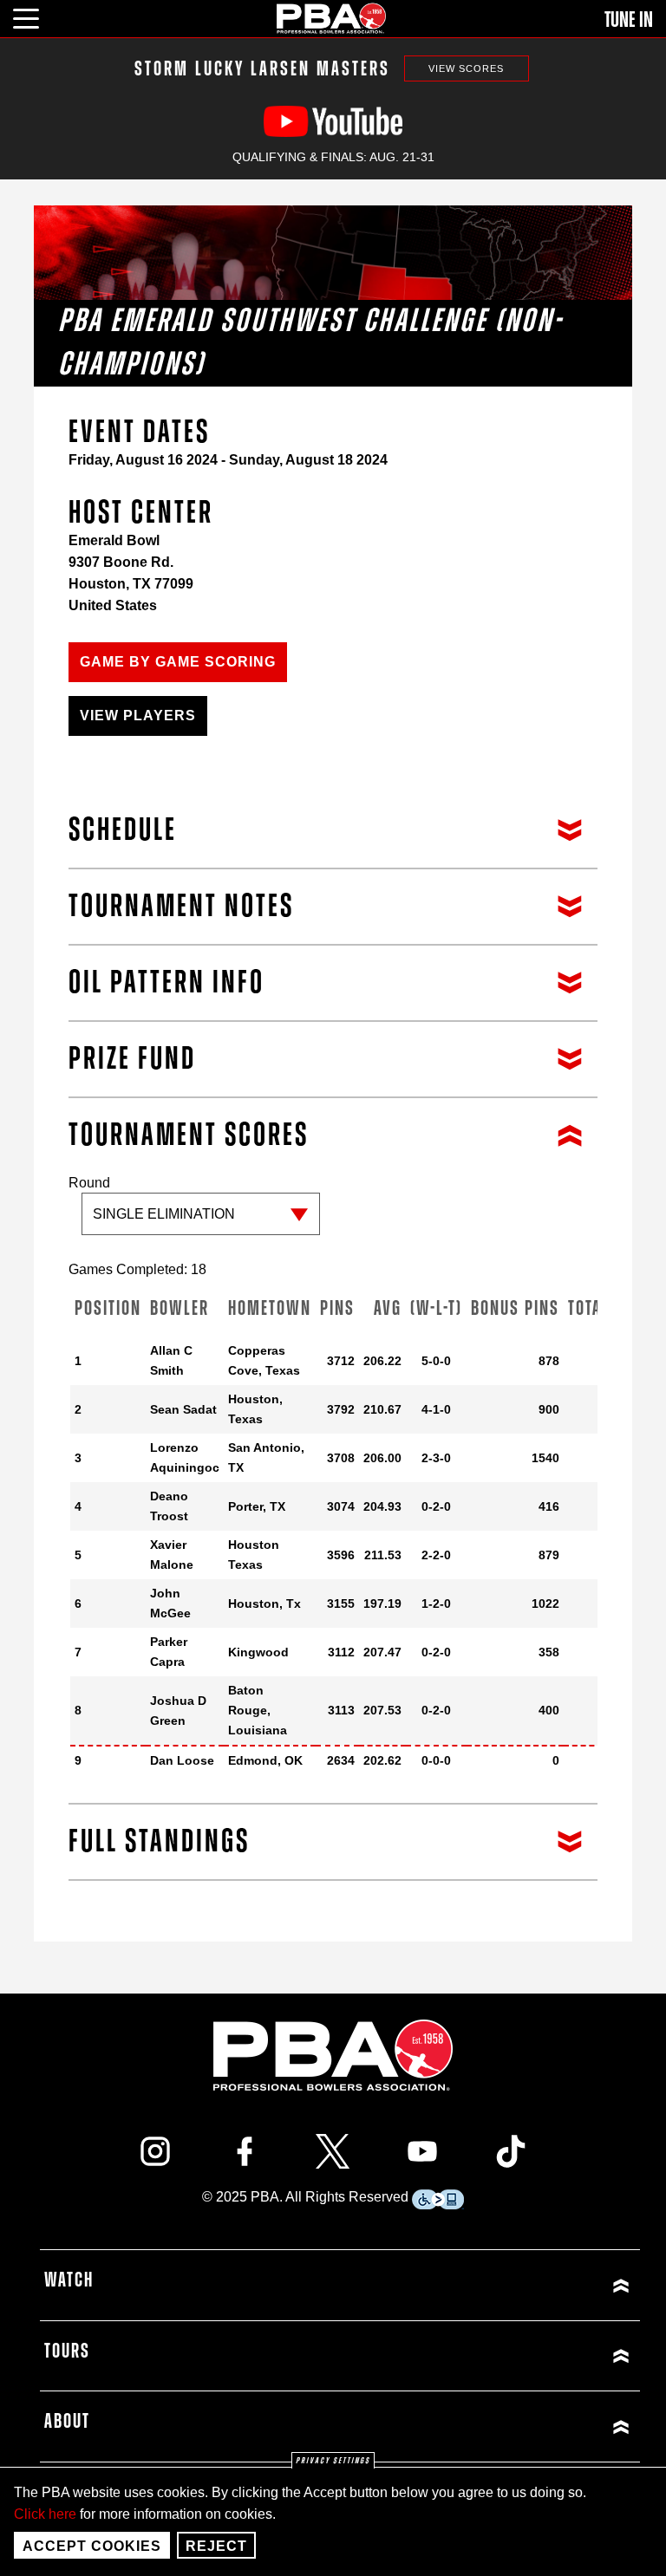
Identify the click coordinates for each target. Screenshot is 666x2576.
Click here (45, 2514)
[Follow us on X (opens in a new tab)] (333, 2151)
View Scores (466, 68)
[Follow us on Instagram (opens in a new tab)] (155, 2151)
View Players (138, 716)
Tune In (629, 20)
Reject (216, 2546)
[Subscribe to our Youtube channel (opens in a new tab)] (422, 2151)
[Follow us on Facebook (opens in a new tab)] (245, 2151)
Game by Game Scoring (178, 662)
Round (89, 1183)
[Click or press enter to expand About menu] (488, 2426)
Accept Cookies (92, 2546)
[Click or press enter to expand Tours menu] (488, 2356)
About (67, 2422)
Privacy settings (333, 2461)
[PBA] (332, 18)
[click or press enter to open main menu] (36, 16)
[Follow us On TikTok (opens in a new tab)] (511, 2151)
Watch (69, 2280)
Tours (67, 2352)
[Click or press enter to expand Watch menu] (488, 2285)
